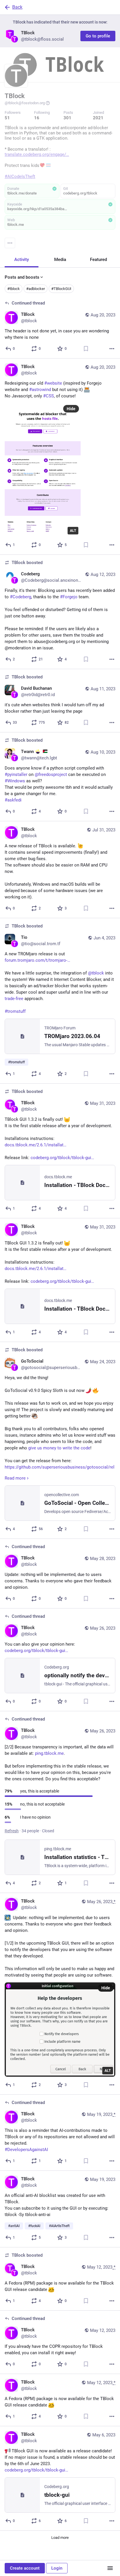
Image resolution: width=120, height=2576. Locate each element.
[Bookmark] (86, 349)
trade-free (15, 999)
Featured (98, 260)
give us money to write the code (59, 1448)
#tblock (14, 289)
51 (7, 118)
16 (37, 118)
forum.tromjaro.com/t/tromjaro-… (37, 960)
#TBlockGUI (61, 289)
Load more (60, 2538)
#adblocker (36, 289)
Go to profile (98, 36)
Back (17, 7)
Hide (71, 409)
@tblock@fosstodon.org (25, 103)
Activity (22, 260)
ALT (73, 531)
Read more (15, 1478)
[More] (112, 349)
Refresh (12, 1831)
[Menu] (10, 243)
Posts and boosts (22, 277)
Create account (25, 2568)
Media (60, 260)
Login (57, 2568)
